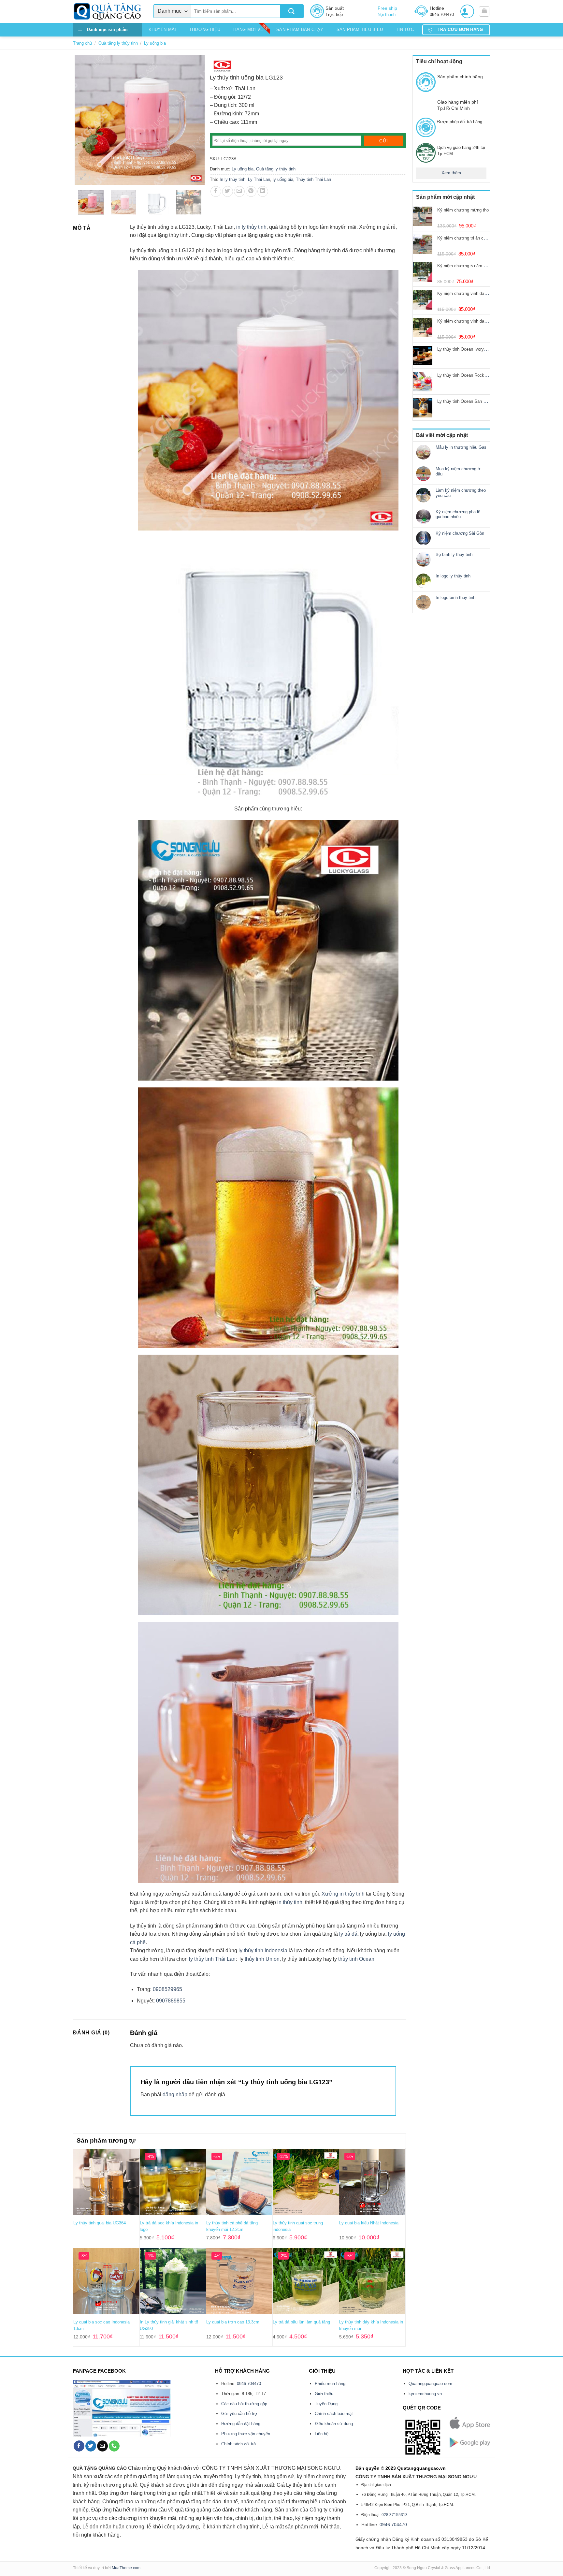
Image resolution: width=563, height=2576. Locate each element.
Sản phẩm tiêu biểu (360, 29)
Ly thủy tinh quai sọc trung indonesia (298, 2226)
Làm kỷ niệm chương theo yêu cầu (461, 493)
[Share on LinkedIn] (263, 191)
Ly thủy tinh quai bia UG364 (100, 2223)
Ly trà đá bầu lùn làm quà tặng (301, 2322)
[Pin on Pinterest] (251, 191)
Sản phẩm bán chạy (300, 29)
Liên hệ (322, 2434)
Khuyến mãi (162, 29)
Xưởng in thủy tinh (343, 1894)
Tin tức (405, 29)
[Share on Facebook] (216, 191)
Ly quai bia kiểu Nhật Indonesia (369, 2223)
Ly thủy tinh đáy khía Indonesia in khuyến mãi (371, 2325)
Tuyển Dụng (326, 2404)
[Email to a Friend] (239, 191)
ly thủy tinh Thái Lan (212, 1959)
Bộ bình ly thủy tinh (454, 554)
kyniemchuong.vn (425, 2394)
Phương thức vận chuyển (246, 2434)
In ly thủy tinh (232, 179)
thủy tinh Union (262, 1959)
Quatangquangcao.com (430, 2384)
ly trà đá (348, 1934)
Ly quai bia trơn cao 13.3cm (233, 2322)
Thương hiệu (205, 29)
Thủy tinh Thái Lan (313, 179)
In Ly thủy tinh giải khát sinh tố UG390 (169, 2325)
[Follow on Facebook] (79, 2446)
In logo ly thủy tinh (453, 576)
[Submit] (291, 11)
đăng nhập (175, 2095)
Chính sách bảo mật (334, 2414)
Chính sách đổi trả (238, 2444)
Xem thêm (451, 173)
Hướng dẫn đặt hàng (241, 2424)
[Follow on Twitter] (91, 2446)
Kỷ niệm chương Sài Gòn (460, 533)
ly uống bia (283, 179)
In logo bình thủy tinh (455, 597)
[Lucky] (222, 66)
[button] (467, 11)
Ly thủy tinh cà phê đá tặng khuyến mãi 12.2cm (232, 2226)
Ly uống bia (155, 43)
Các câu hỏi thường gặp (244, 2404)
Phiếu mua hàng (330, 2384)
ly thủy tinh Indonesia (263, 1950)
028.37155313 (395, 2515)
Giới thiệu (324, 2394)
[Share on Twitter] (228, 191)
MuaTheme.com (126, 2568)
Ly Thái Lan (259, 179)
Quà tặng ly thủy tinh (118, 43)
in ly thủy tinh (251, 227)
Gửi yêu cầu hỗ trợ (239, 2414)
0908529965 (167, 1989)
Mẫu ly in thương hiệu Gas (461, 447)
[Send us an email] (102, 2446)
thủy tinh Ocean (356, 1959)
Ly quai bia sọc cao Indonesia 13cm (101, 2325)
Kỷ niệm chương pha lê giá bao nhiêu (458, 514)
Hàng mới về (248, 29)
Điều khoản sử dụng (334, 2424)
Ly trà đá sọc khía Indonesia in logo (169, 2226)
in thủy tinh (290, 1902)
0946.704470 (249, 2384)
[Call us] (114, 2446)
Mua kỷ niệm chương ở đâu (458, 471)
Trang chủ (82, 43)
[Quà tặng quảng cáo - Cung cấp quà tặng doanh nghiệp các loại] (108, 11)
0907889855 (170, 2001)
